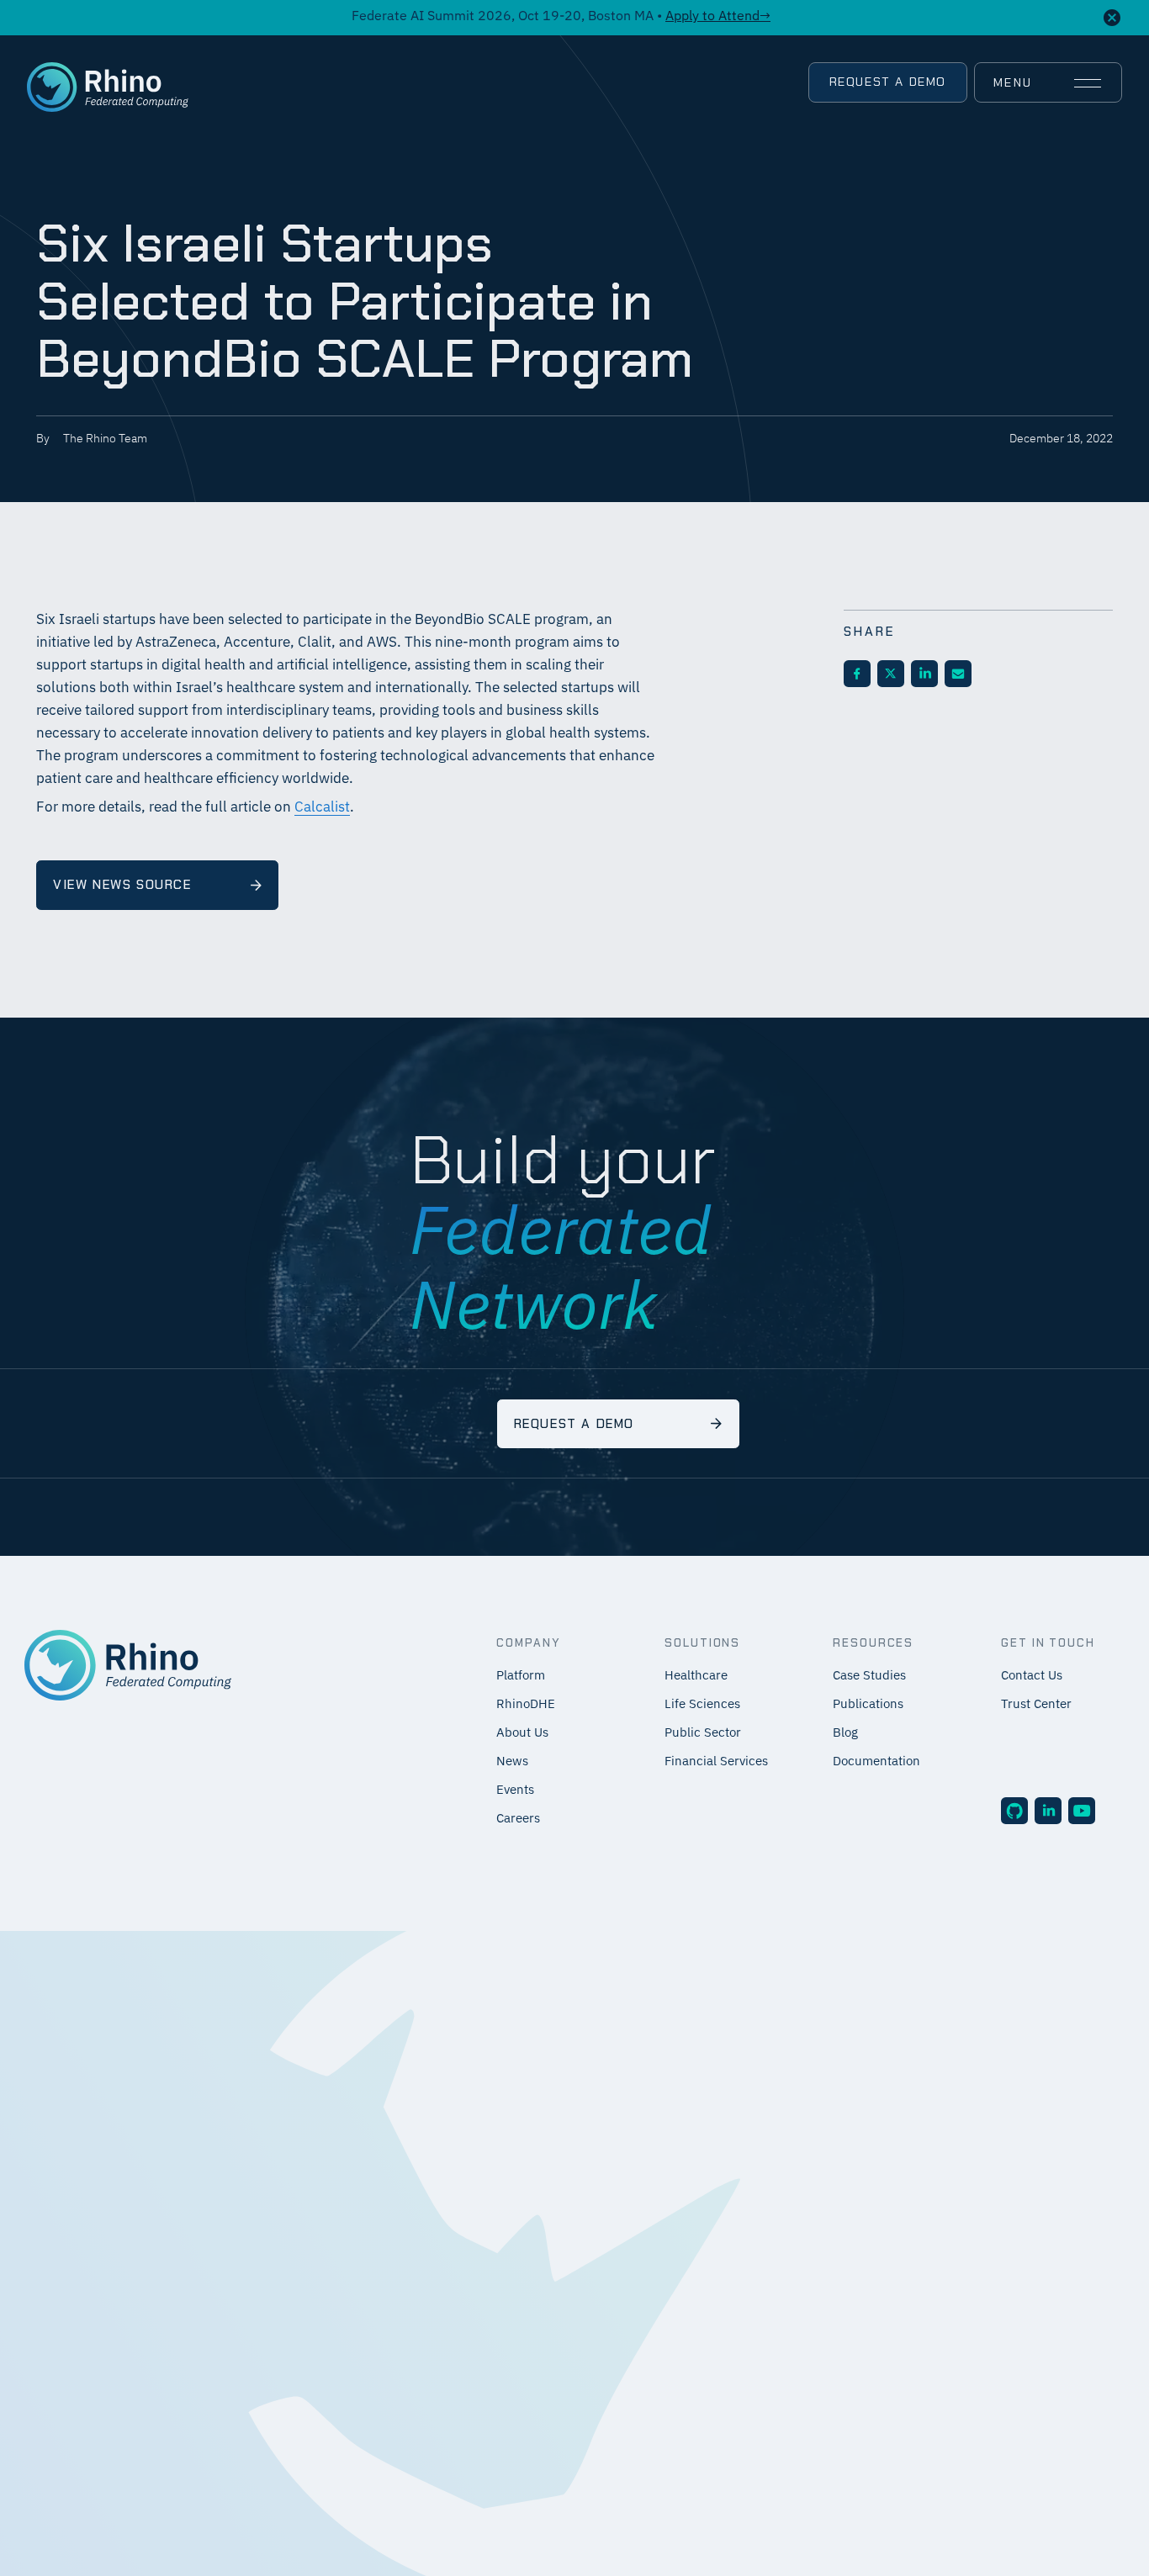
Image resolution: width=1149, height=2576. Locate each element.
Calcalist (322, 808)
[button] (1047, 83)
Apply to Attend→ (718, 17)
